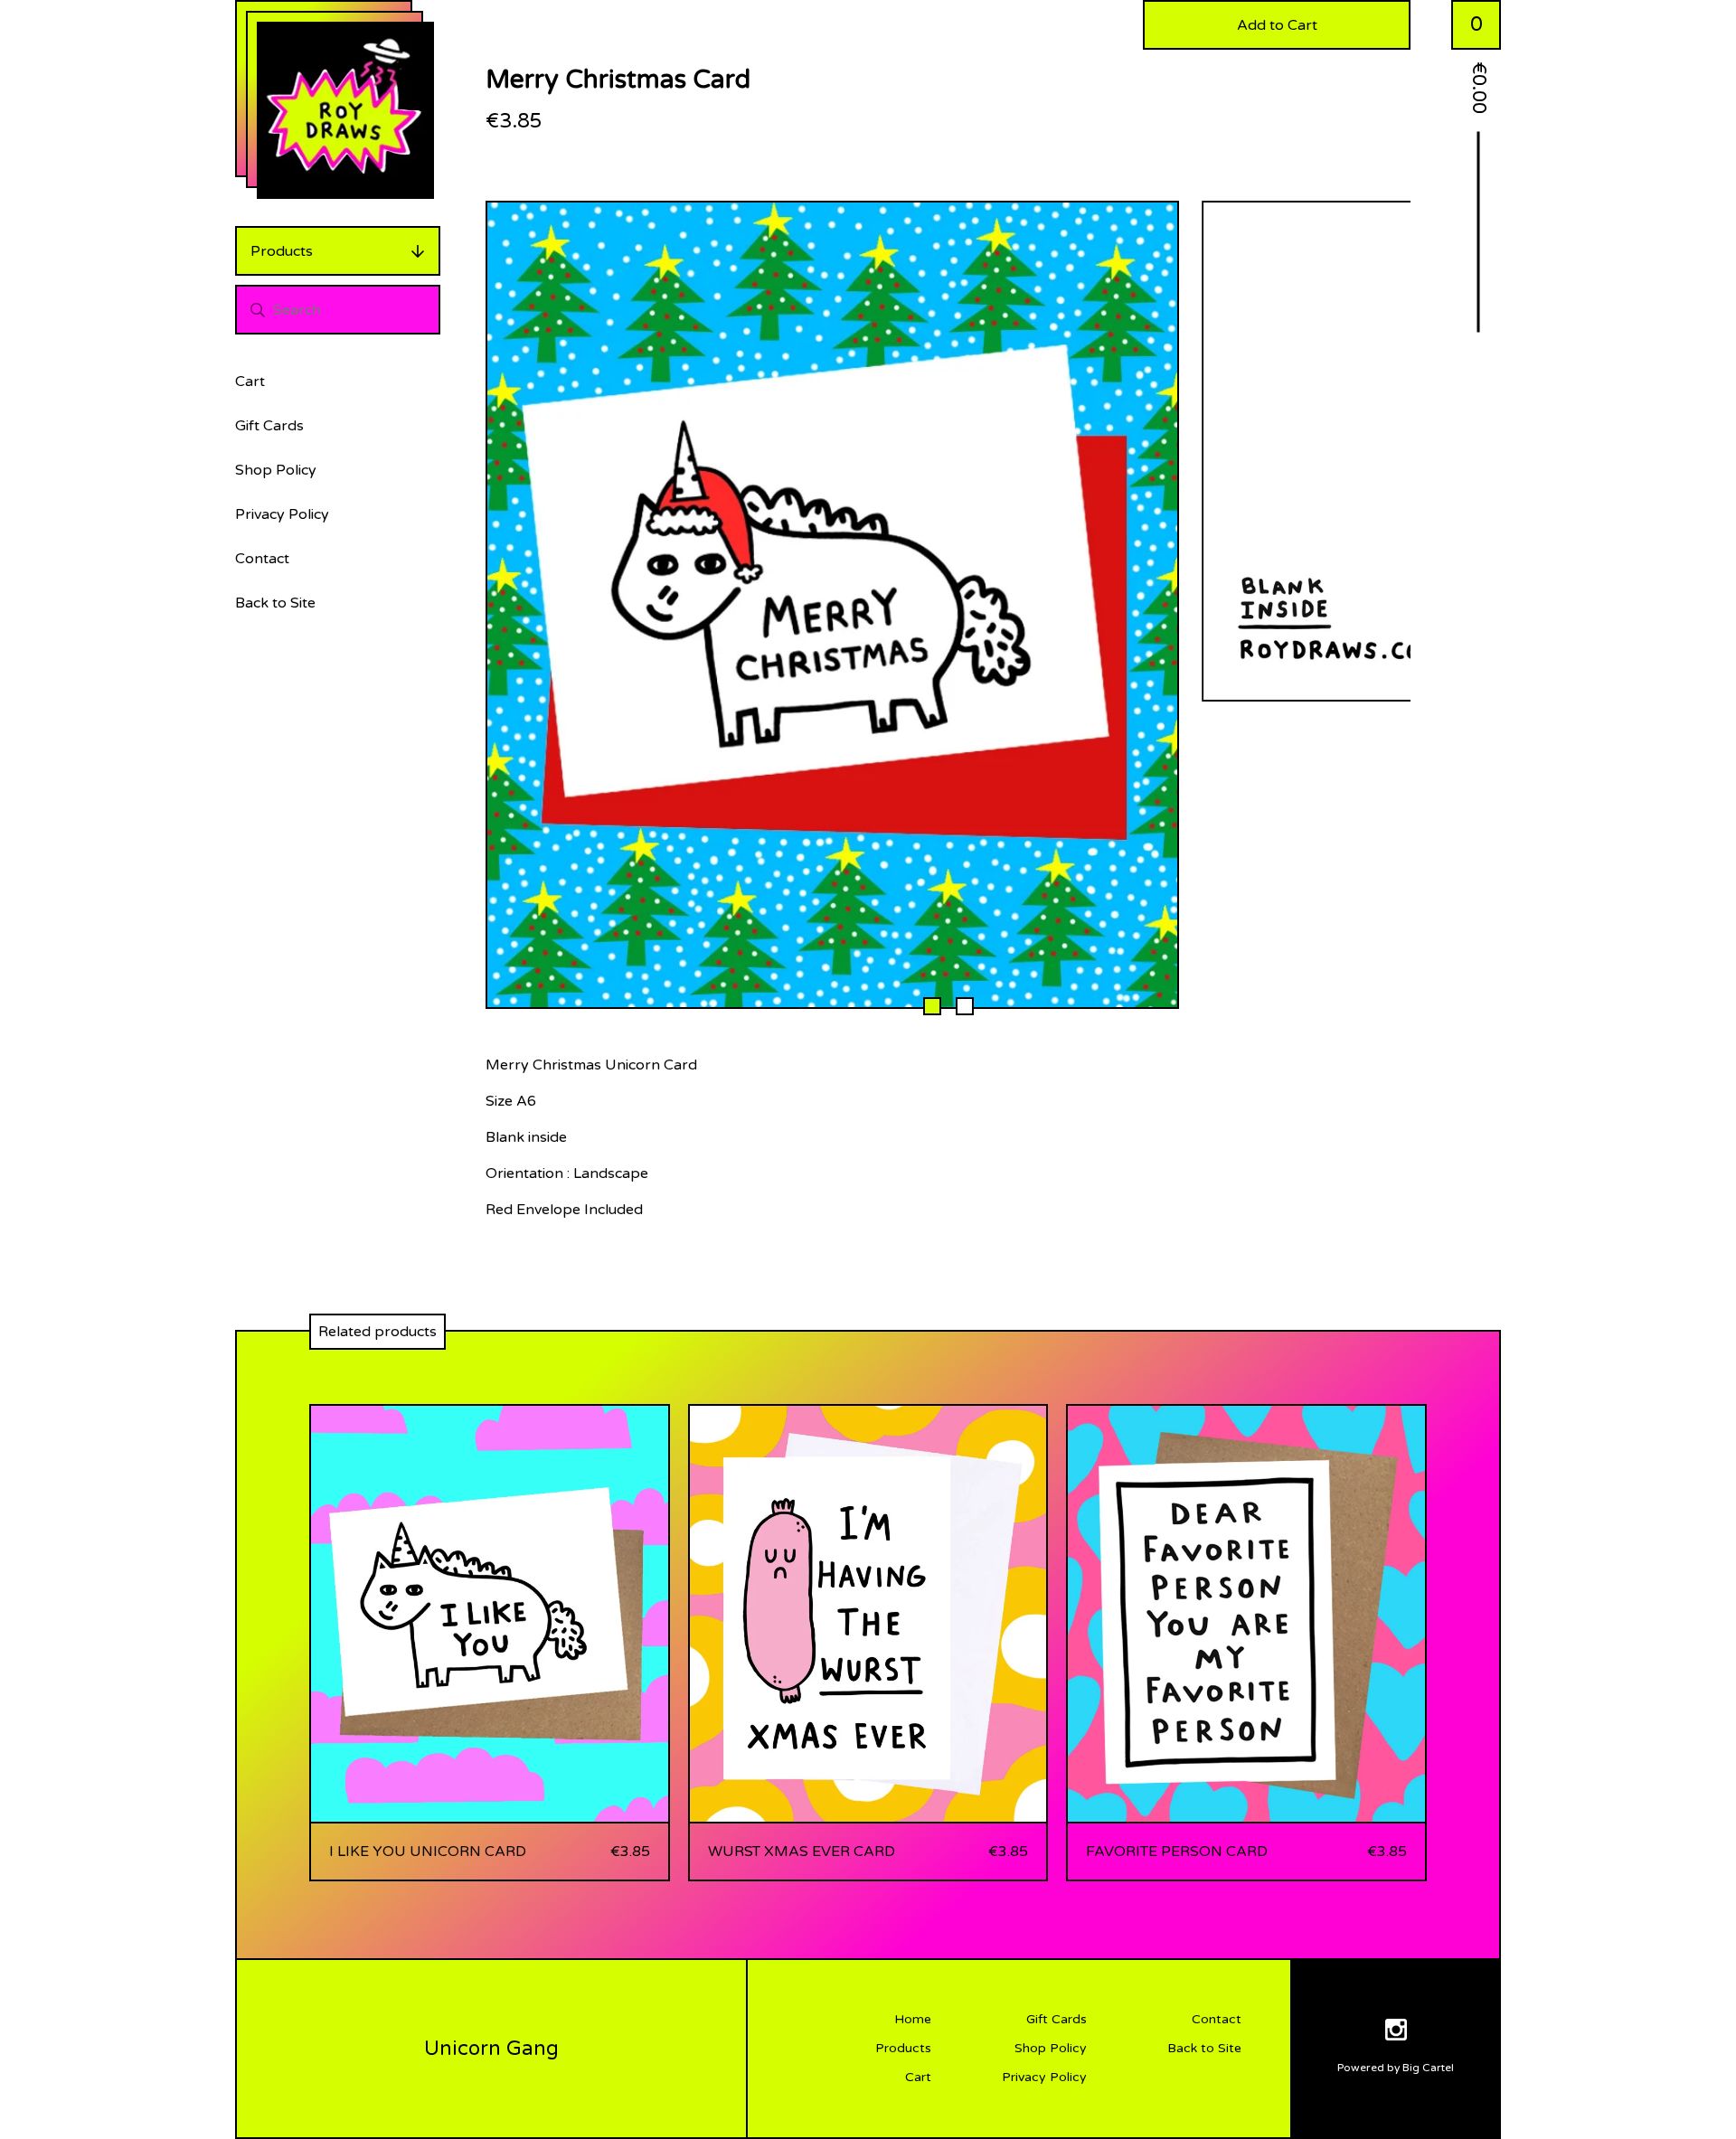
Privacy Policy (282, 514)
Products (282, 251)
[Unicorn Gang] (345, 110)
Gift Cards (269, 426)
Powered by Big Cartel (1396, 2068)
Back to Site (275, 603)
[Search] (258, 310)
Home (913, 2019)
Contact (262, 559)
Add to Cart (1277, 25)
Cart (250, 382)
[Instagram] (1396, 2033)
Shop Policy (276, 470)
